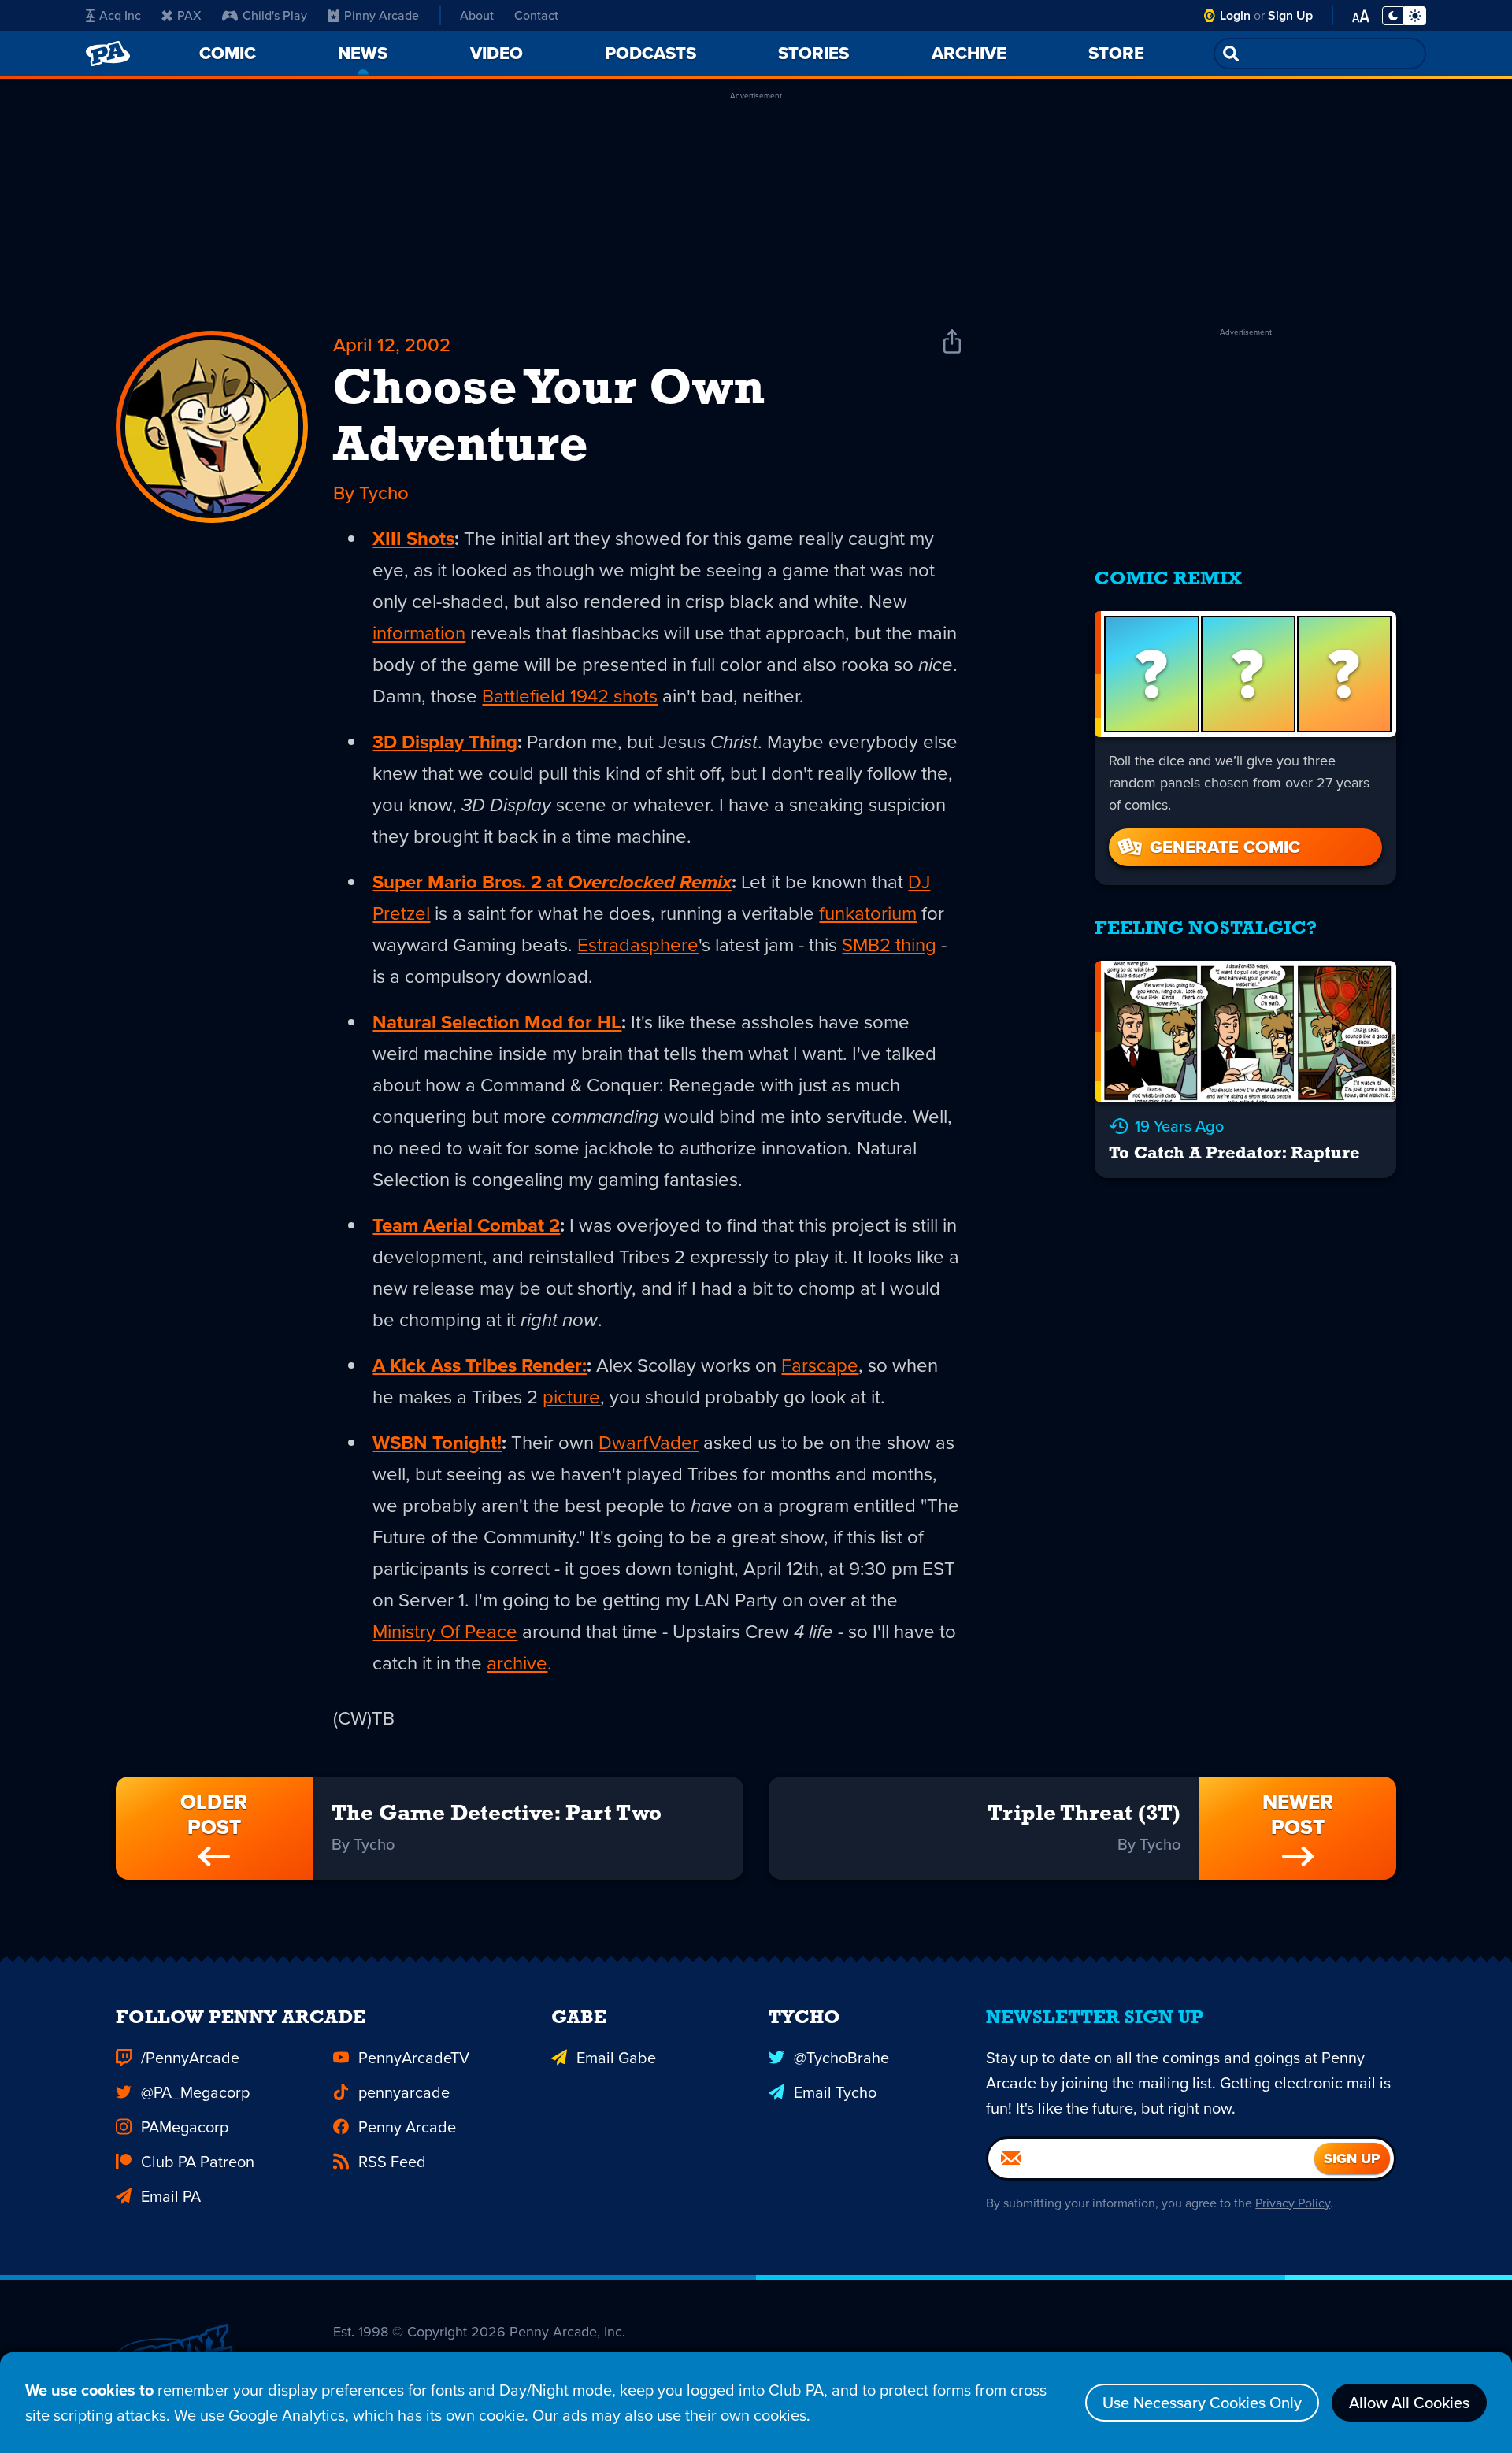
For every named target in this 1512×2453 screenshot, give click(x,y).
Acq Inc (120, 15)
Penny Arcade (407, 2127)
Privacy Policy (1293, 2203)
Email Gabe (616, 2058)
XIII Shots (413, 539)
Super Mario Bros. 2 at (552, 882)
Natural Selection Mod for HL (497, 1022)
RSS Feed (392, 2162)
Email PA (171, 2196)
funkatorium (868, 913)
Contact (536, 15)
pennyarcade (404, 2092)
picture (571, 1397)
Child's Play (275, 15)
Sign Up (1290, 15)
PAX (189, 15)
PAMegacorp (185, 2127)
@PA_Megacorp (195, 2092)
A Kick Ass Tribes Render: (480, 1365)
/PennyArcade (190, 2058)
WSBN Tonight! (437, 1443)
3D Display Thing (445, 742)
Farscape (820, 1365)
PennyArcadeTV (414, 2058)
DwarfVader (649, 1443)
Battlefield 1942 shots (570, 696)
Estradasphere (638, 945)
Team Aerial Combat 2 (466, 1225)
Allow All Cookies (1409, 2403)
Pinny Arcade (382, 15)
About (477, 15)
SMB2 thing (889, 945)
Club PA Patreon (198, 2162)
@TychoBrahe (841, 2058)
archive (517, 1663)
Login (1235, 15)
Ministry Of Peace (445, 1632)
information (419, 633)
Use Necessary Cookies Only (1202, 2403)
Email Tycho (835, 2092)
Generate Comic (1225, 847)
